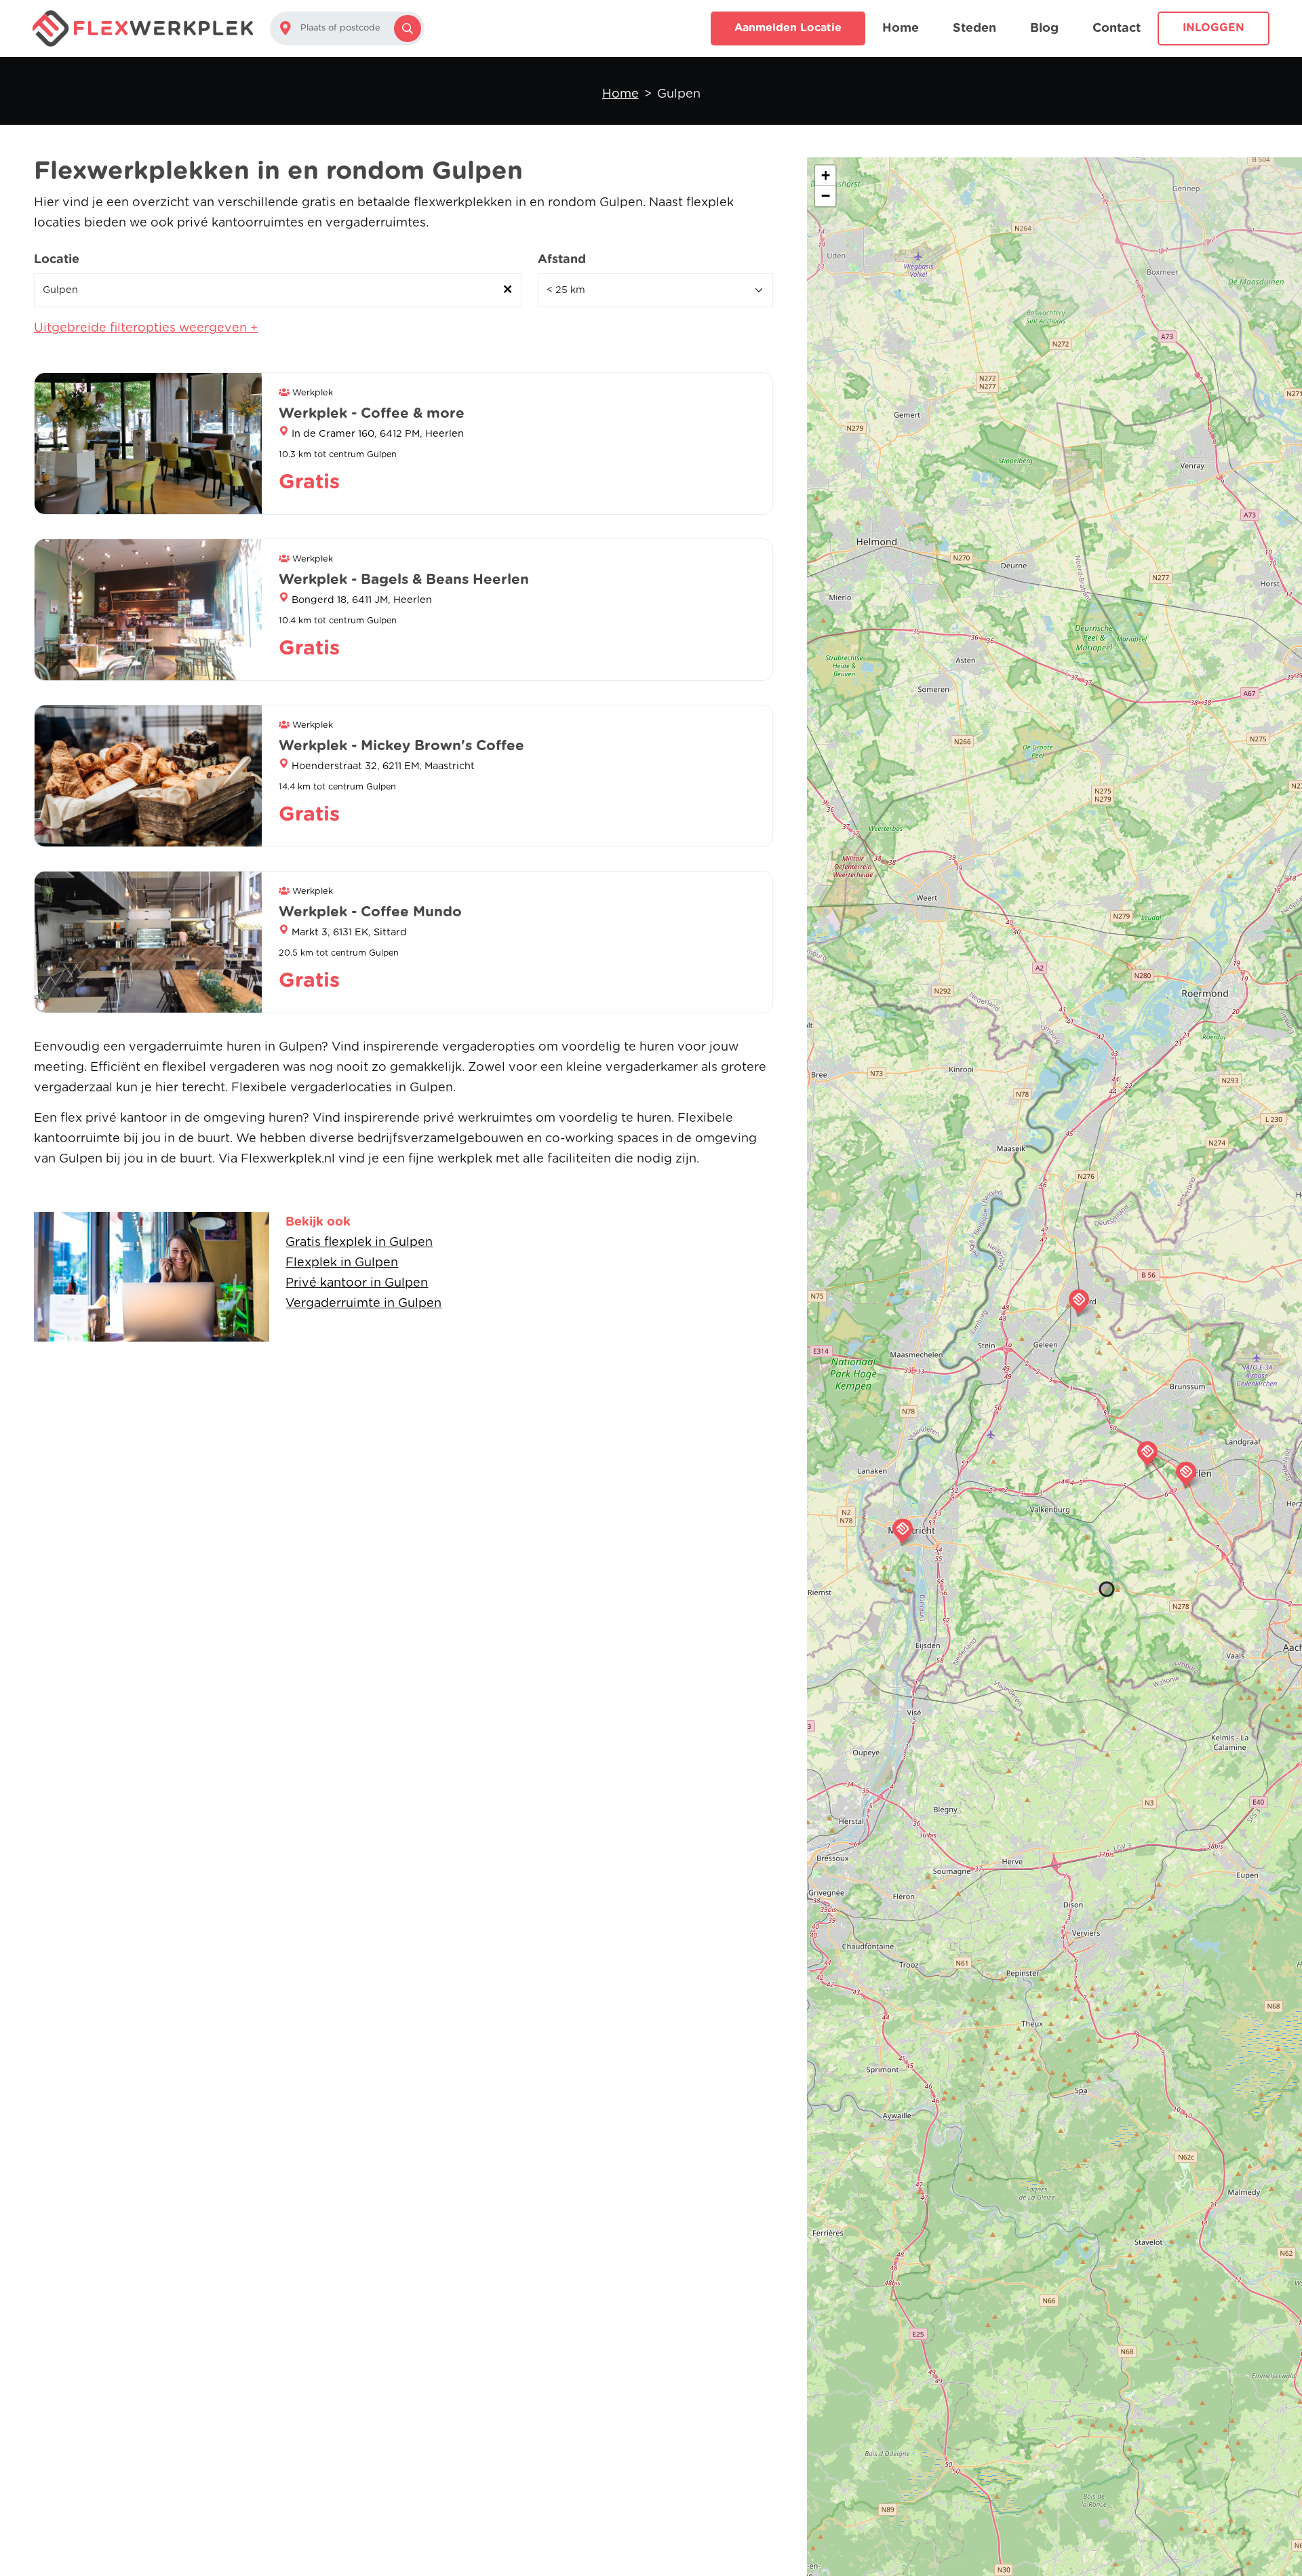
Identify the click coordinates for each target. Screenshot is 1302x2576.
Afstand (562, 260)
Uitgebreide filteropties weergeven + (146, 328)
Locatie (57, 260)
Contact (1117, 28)
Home (901, 28)
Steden (974, 28)
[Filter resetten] (508, 290)
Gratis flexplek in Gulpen (359, 1243)
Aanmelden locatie (788, 28)
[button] (1147, 1453)
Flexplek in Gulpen (342, 1263)
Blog (1044, 28)
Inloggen (1214, 28)
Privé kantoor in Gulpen (357, 1283)
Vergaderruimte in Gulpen (363, 1304)
